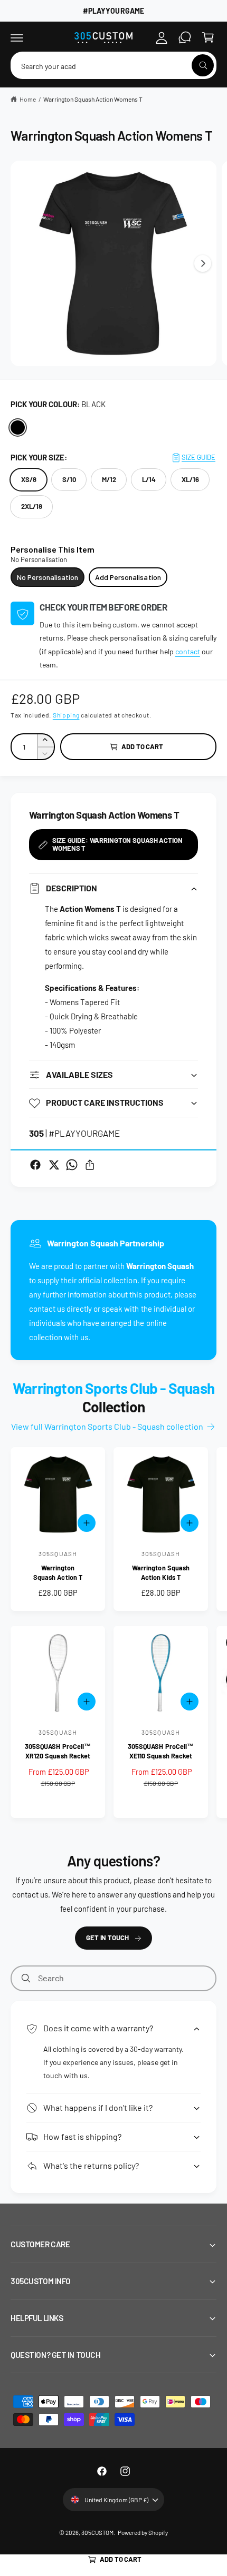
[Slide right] (203, 263)
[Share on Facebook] (35, 1165)
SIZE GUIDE (198, 457)
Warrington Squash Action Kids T (160, 1572)
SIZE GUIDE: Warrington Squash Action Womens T (117, 844)
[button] (17, 37)
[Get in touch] (185, 37)
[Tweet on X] (54, 1165)
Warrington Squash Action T (58, 1572)
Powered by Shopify (143, 2532)
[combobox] (113, 65)
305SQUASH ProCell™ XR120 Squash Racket (58, 1751)
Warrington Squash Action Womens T (93, 99)
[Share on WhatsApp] (72, 1165)
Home (28, 99)
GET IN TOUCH (107, 1938)
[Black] (18, 427)
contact (188, 651)
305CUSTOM (97, 2532)
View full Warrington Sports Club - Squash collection (107, 1426)
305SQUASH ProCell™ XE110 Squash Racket (160, 1751)
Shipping (66, 715)
